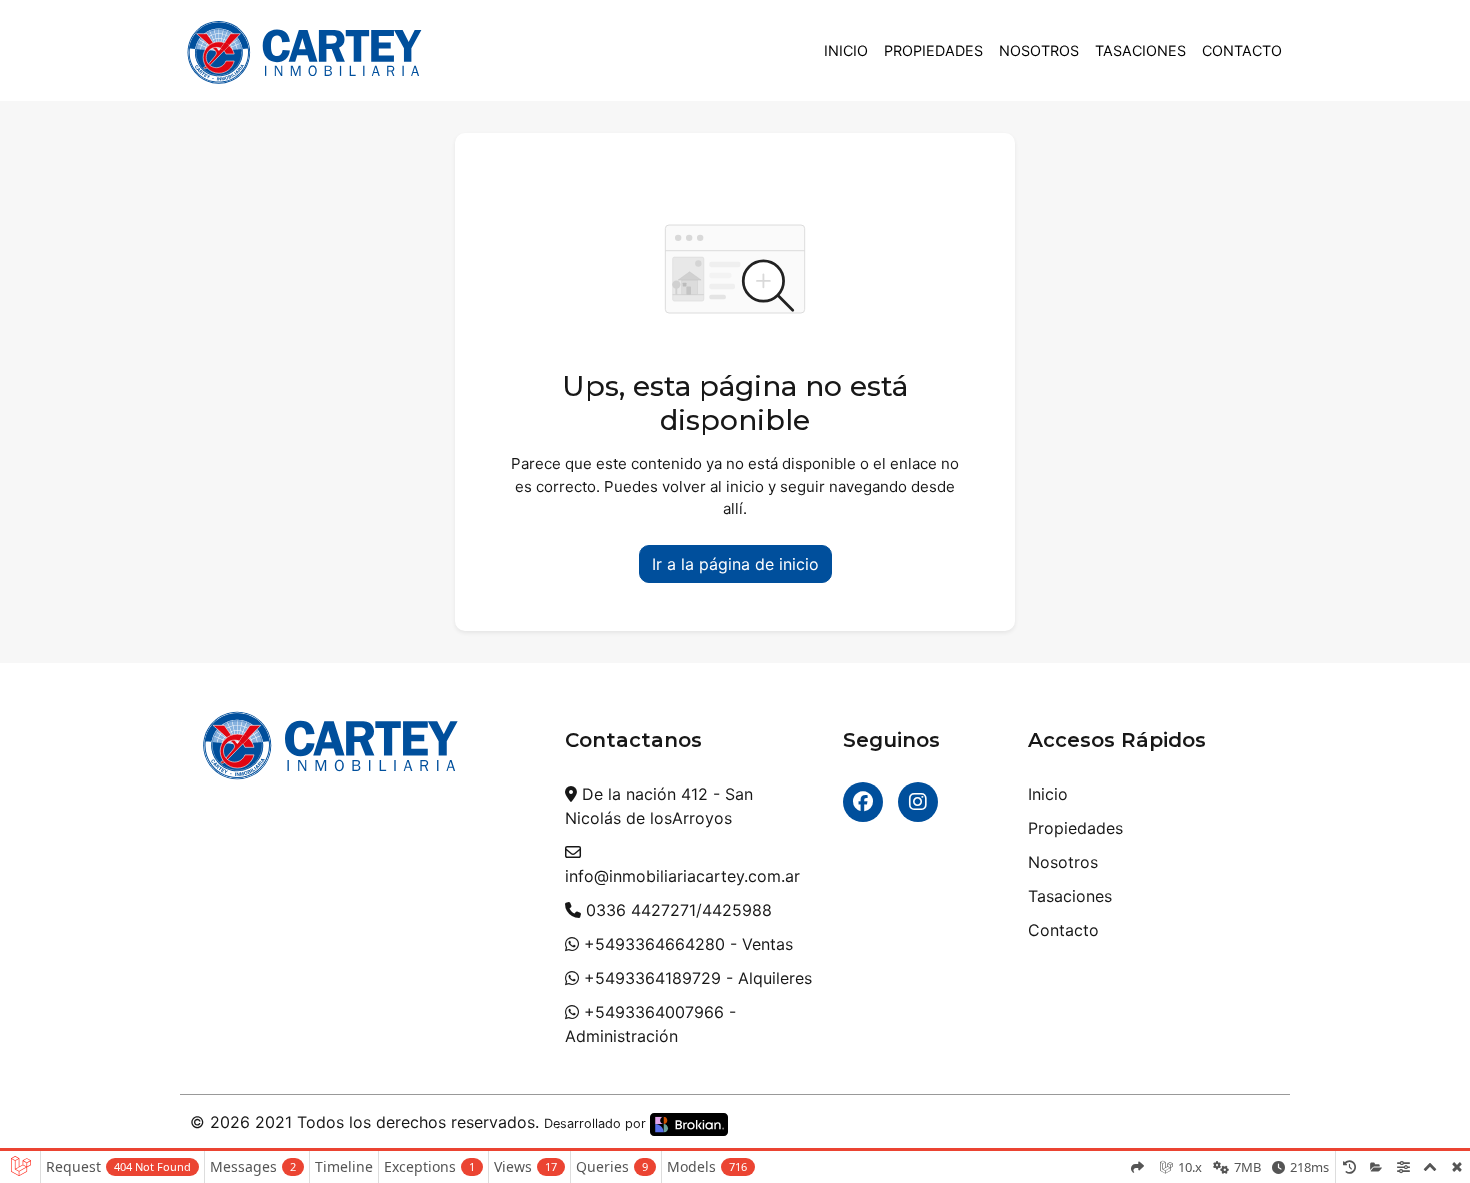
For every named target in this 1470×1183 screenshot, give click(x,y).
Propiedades (933, 50)
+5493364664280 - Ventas (686, 944)
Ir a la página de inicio (735, 564)
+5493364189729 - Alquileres (695, 978)
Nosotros (1039, 50)
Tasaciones (1140, 50)
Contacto (1242, 50)
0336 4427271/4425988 (676, 910)
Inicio (846, 50)
